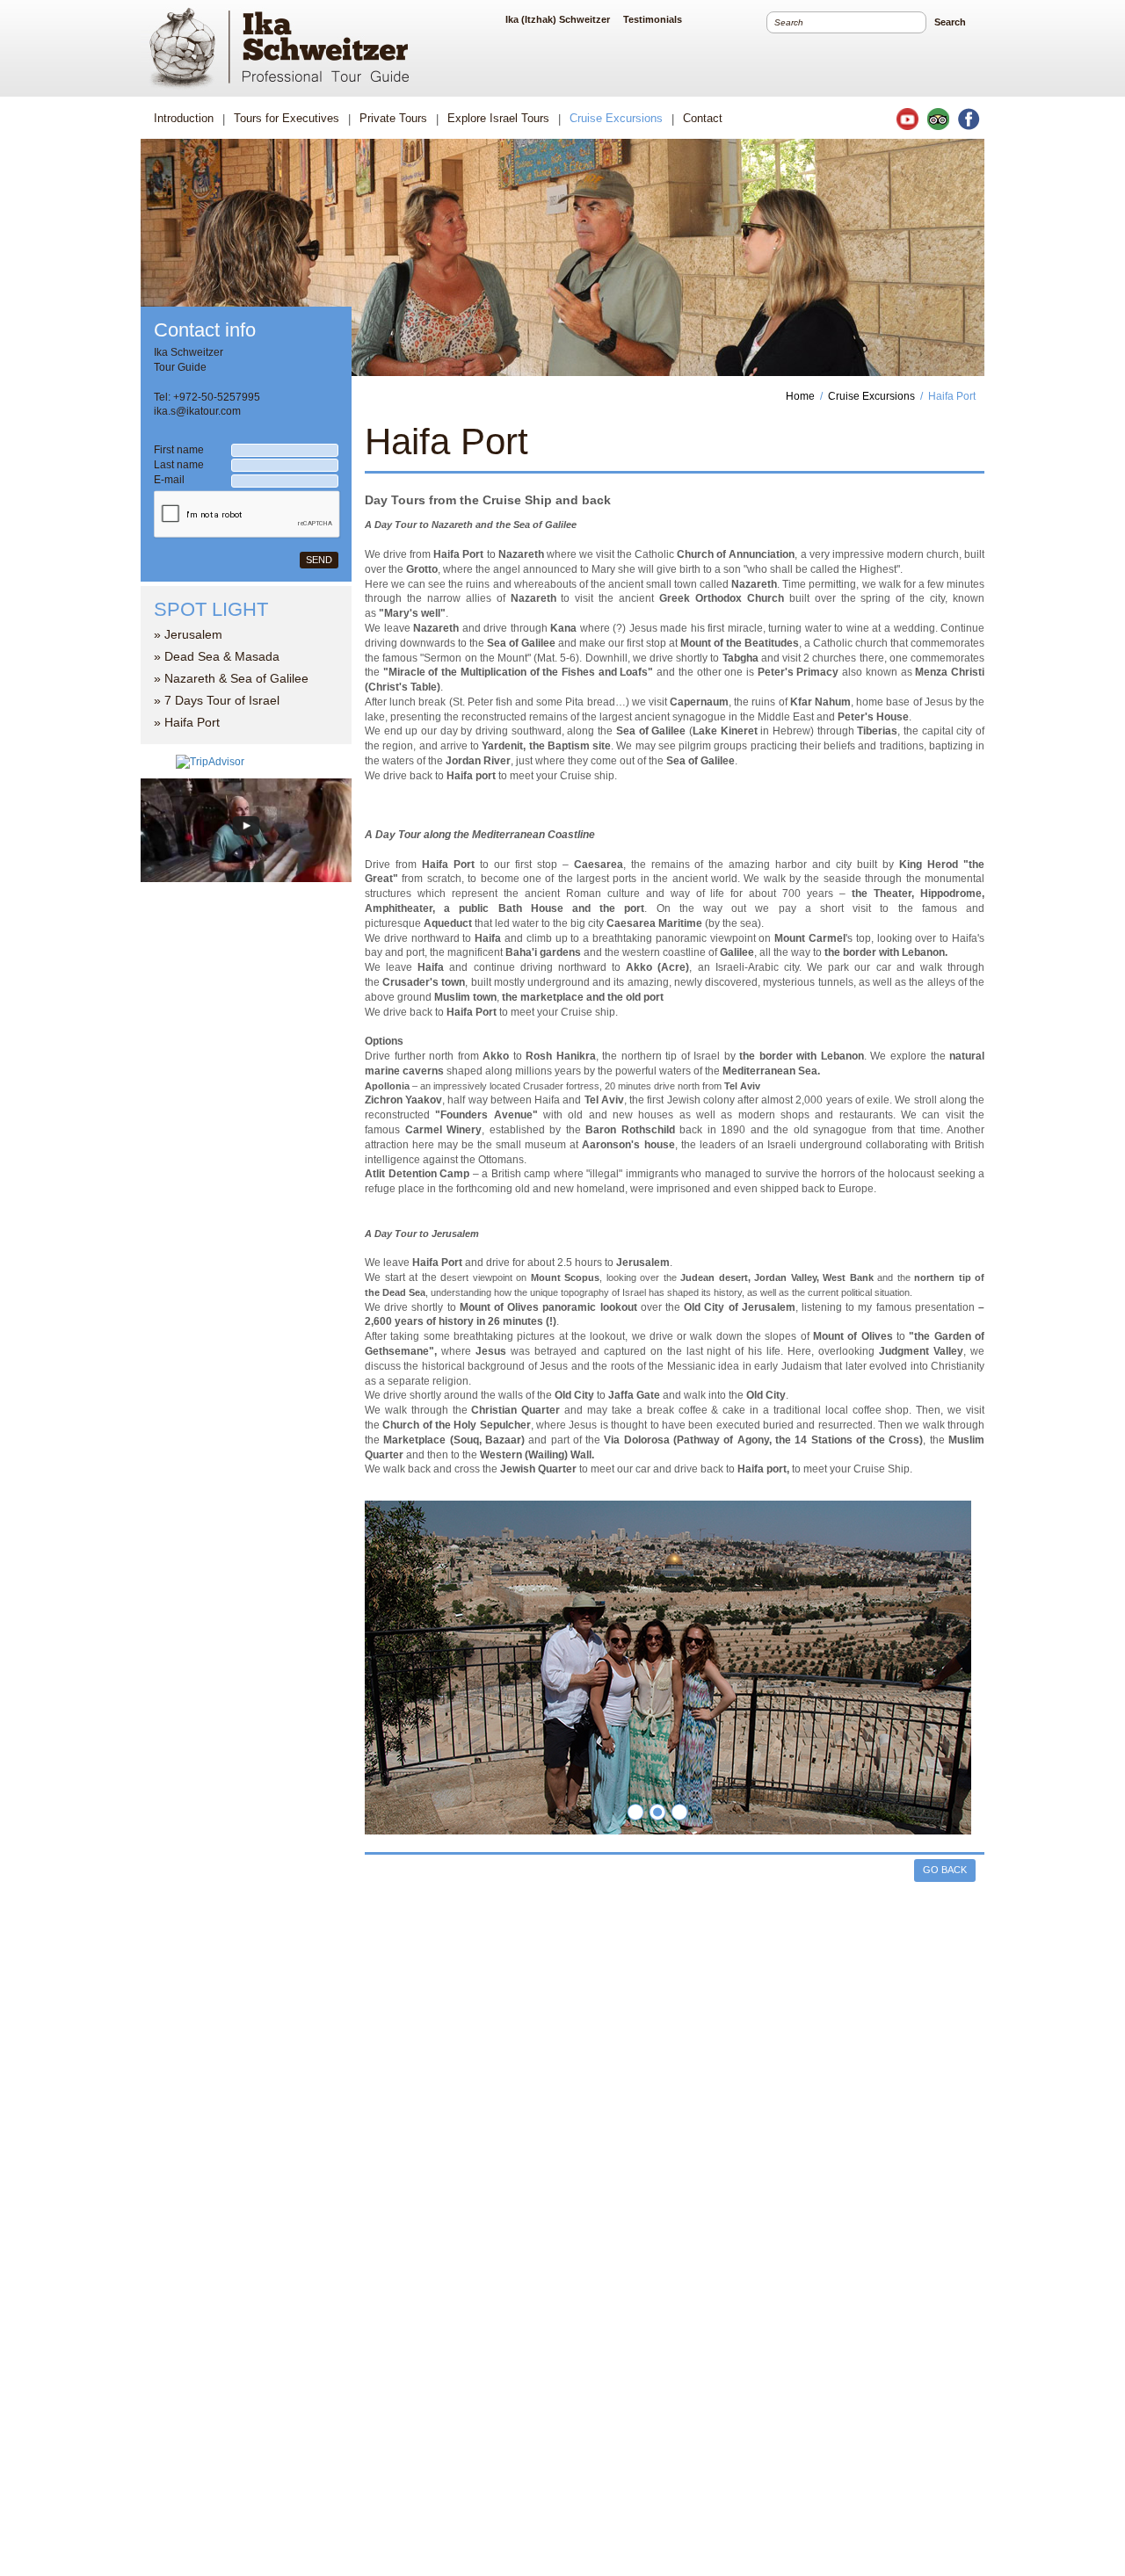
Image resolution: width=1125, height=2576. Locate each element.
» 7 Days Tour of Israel (217, 700)
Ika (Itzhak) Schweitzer (558, 19)
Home (800, 396)
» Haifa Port (187, 722)
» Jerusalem (188, 634)
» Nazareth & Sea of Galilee (231, 678)
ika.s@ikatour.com (197, 411)
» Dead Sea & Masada (217, 656)
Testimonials (653, 19)
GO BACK (945, 1870)
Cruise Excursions (871, 396)
